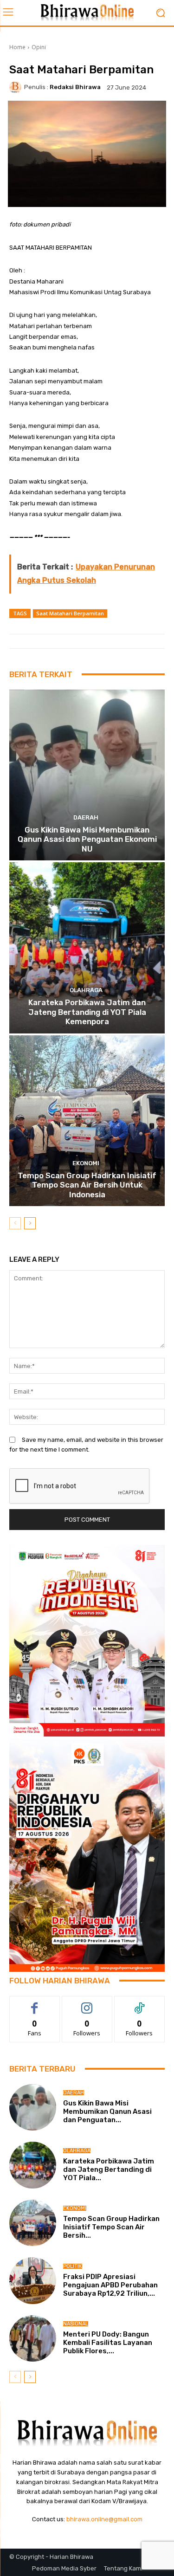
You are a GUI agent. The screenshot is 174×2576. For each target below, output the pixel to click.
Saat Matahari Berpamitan (70, 613)
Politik (73, 2266)
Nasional (76, 2324)
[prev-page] (15, 1223)
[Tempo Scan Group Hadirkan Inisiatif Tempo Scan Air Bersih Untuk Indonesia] (87, 1121)
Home (17, 47)
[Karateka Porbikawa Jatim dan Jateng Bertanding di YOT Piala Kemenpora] (87, 948)
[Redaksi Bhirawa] (17, 87)
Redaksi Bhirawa (75, 87)
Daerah (86, 817)
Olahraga (86, 990)
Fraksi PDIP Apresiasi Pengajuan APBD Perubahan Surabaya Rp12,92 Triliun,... (110, 2285)
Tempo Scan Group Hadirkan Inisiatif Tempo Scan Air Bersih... (111, 2227)
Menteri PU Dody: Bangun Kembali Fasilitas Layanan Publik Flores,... (108, 2343)
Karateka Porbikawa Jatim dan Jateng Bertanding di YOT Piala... (109, 2169)
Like (35, 2003)
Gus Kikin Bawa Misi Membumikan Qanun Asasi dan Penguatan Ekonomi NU (87, 839)
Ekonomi (86, 1163)
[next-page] (30, 1223)
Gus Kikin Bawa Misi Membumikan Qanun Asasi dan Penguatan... (107, 2111)
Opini (39, 47)
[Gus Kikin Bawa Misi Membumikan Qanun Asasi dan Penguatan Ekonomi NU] (87, 775)
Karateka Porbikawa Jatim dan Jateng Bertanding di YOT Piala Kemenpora (87, 1012)
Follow (87, 2003)
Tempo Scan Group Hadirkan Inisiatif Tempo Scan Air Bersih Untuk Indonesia (87, 1185)
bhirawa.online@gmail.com (104, 2519)
